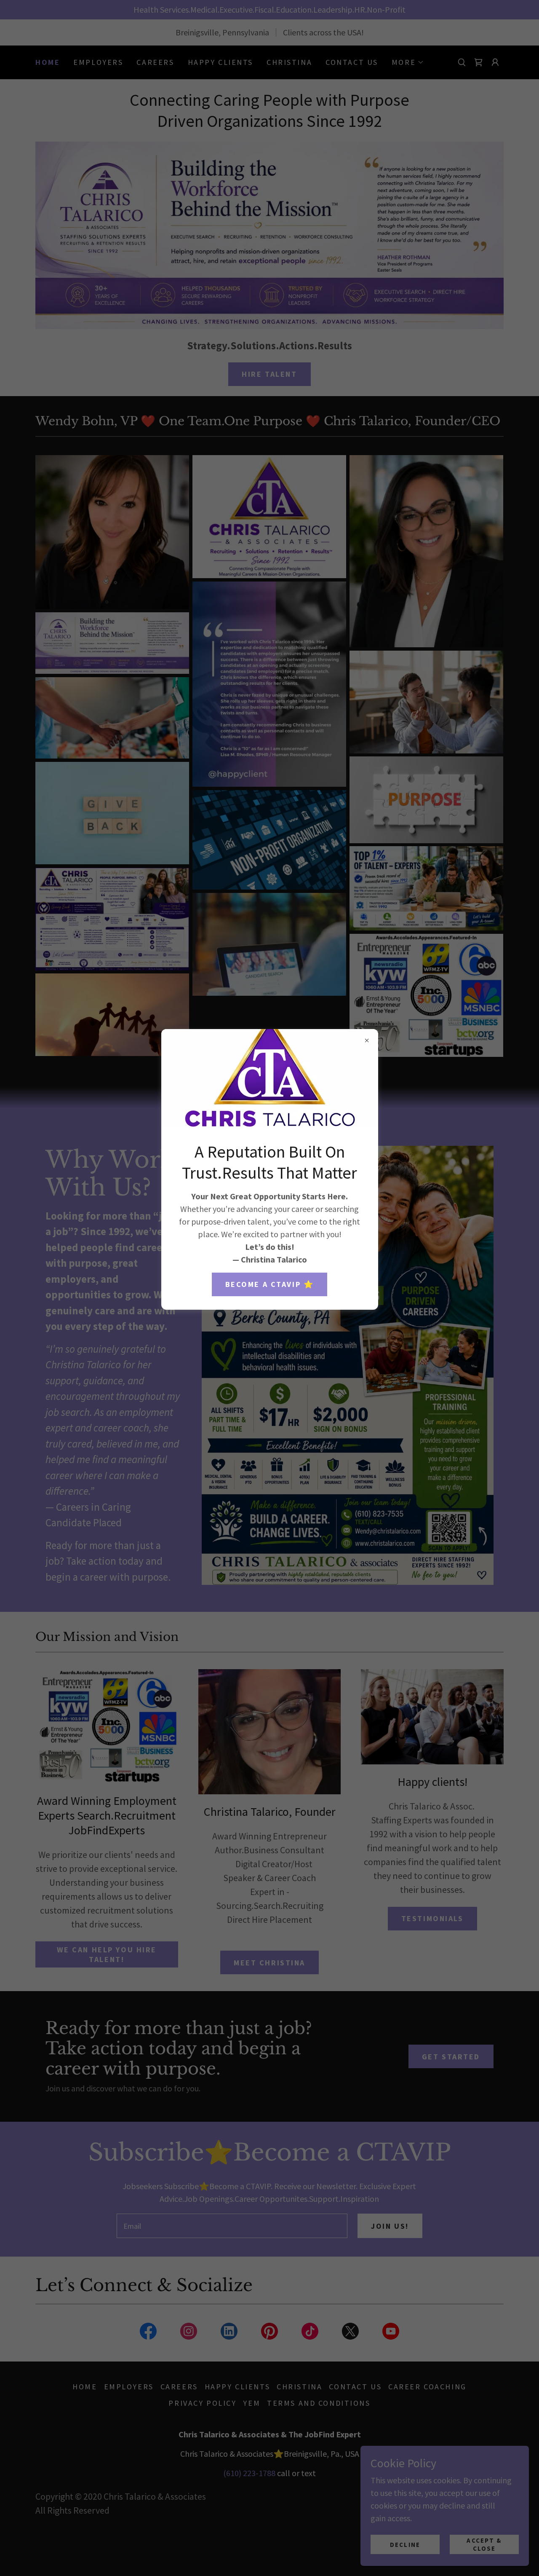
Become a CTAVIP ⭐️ (270, 1284)
